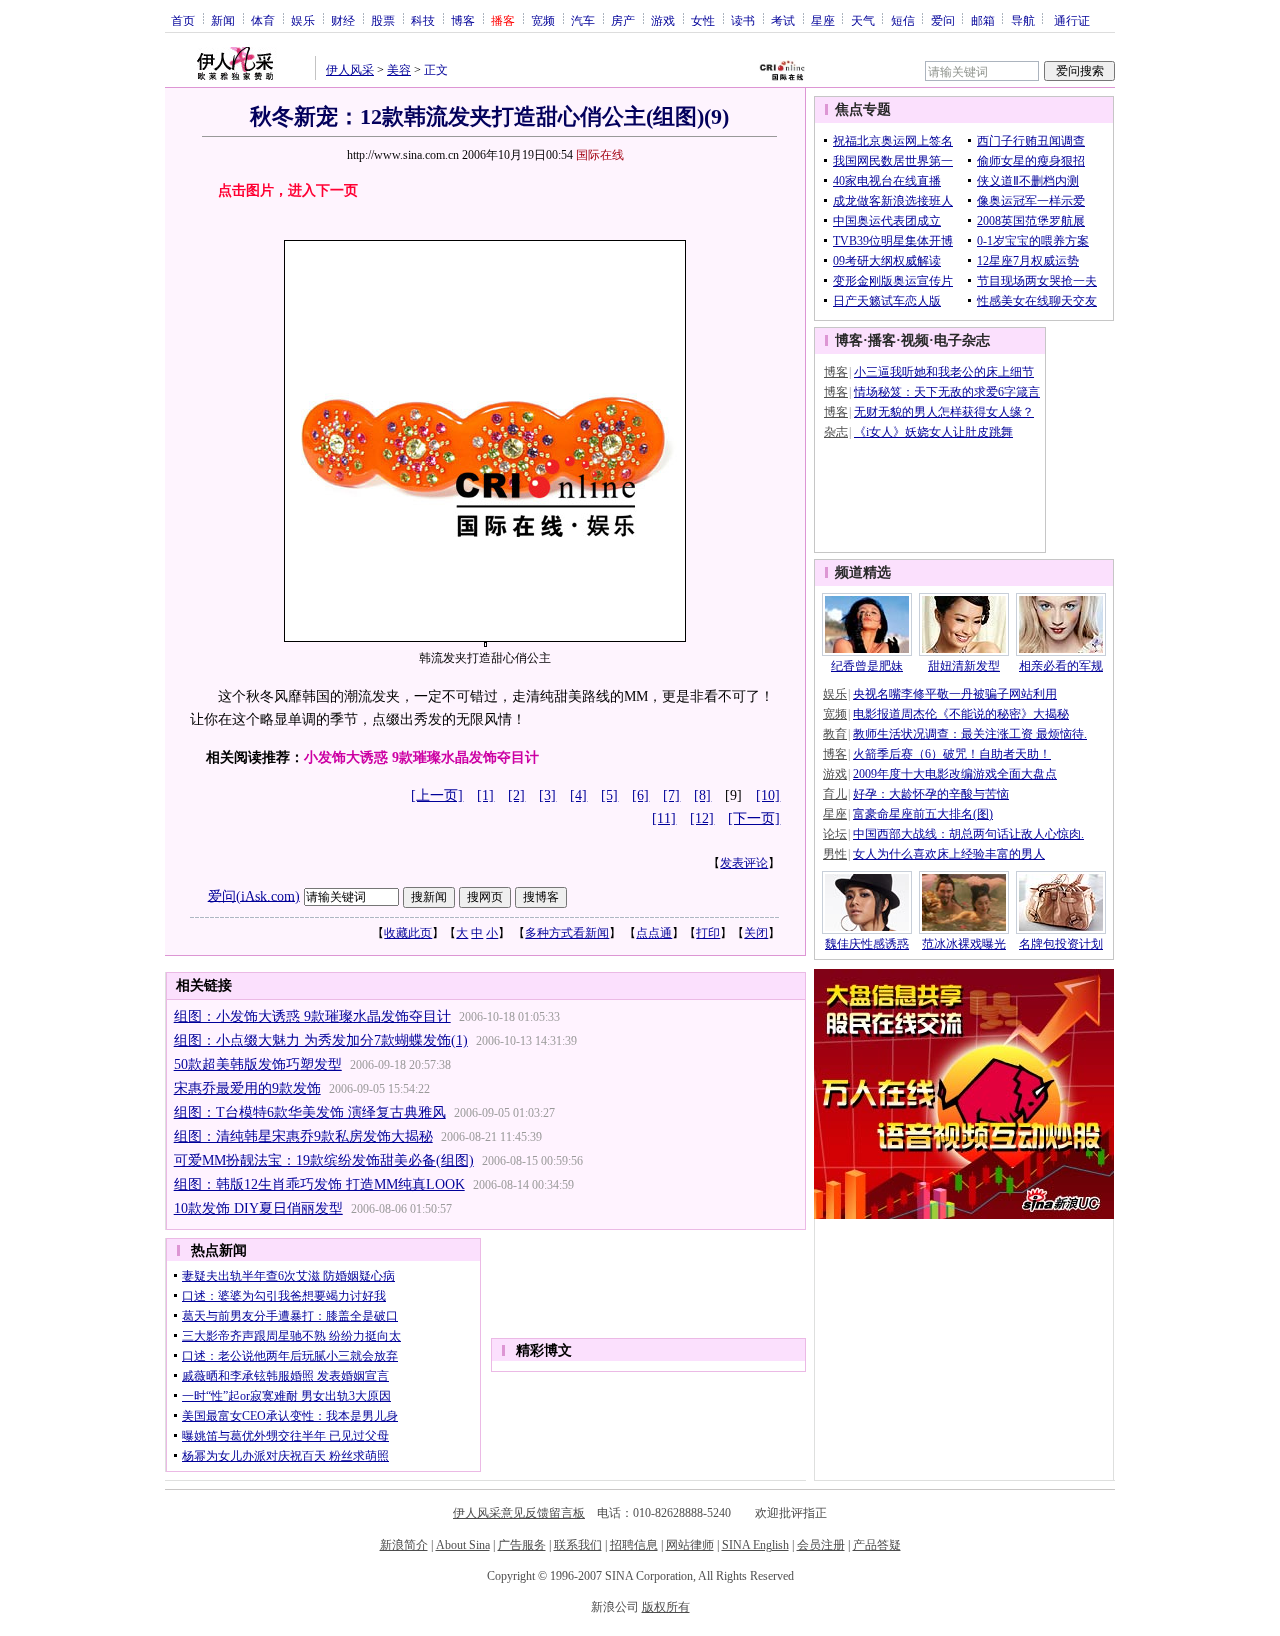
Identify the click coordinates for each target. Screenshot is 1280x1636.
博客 (463, 20)
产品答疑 (877, 1545)
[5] (609, 795)
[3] (547, 795)
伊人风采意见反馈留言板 (519, 1513)
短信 (903, 20)
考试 (783, 20)
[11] (664, 818)
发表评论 (744, 863)
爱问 (943, 20)
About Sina (463, 1545)
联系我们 (578, 1545)
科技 (423, 20)
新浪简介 (404, 1545)
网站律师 (690, 1545)
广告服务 (522, 1545)
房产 (623, 20)
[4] (578, 795)
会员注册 (821, 1545)
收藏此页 (408, 933)
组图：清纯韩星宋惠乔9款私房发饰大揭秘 (303, 1136)
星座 (823, 20)
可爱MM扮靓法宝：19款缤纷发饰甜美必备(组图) (324, 1160)
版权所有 (666, 1607)
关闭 (756, 933)
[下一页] (754, 818)
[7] (671, 795)
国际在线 (600, 155)
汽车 (583, 20)
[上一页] (437, 795)
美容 (399, 70)
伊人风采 (350, 70)
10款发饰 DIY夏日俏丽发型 (258, 1208)
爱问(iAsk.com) (254, 895)
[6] (640, 795)
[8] (702, 795)
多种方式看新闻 (567, 933)
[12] (702, 818)
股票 (383, 20)
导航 (1023, 20)
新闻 (223, 20)
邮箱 (983, 20)
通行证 (1072, 20)
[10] (768, 795)
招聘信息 (634, 1545)
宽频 (543, 20)
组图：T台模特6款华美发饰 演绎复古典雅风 (310, 1112)
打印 (708, 933)
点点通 (654, 933)
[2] (516, 795)
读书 (743, 20)
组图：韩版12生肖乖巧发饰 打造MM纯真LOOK (319, 1184)
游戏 (663, 20)
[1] (485, 795)
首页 (183, 20)
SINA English (755, 1545)
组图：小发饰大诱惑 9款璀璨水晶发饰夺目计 (312, 1016)
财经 (343, 20)
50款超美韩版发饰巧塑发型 (258, 1064)
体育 (263, 20)
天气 (863, 20)
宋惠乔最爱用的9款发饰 (247, 1088)
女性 (703, 20)
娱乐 (303, 20)
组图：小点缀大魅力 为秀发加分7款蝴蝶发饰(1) (321, 1040)
